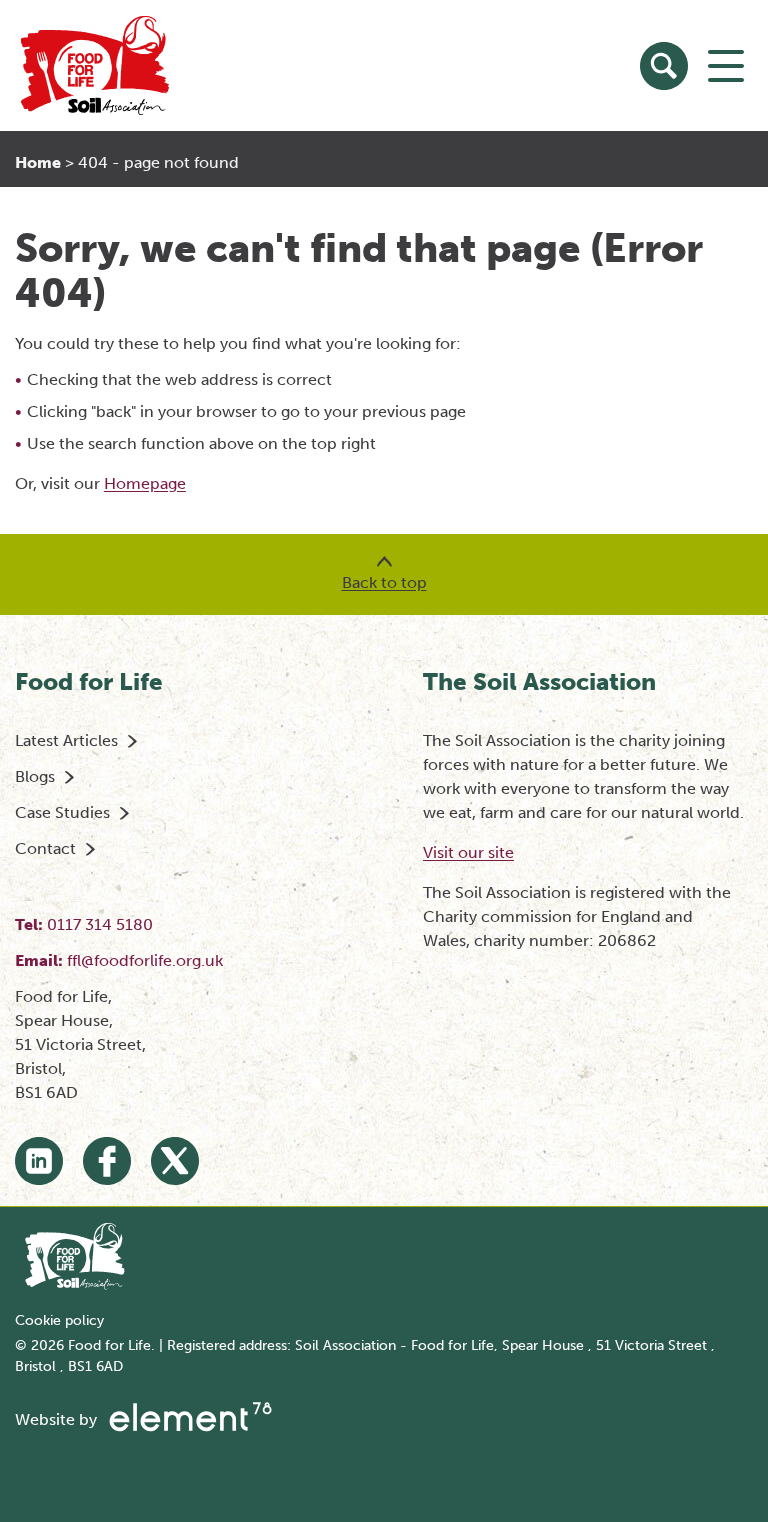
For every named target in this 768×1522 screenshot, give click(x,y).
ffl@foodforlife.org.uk (145, 960)
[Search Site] (664, 66)
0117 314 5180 (100, 924)
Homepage (145, 483)
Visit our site (468, 852)
